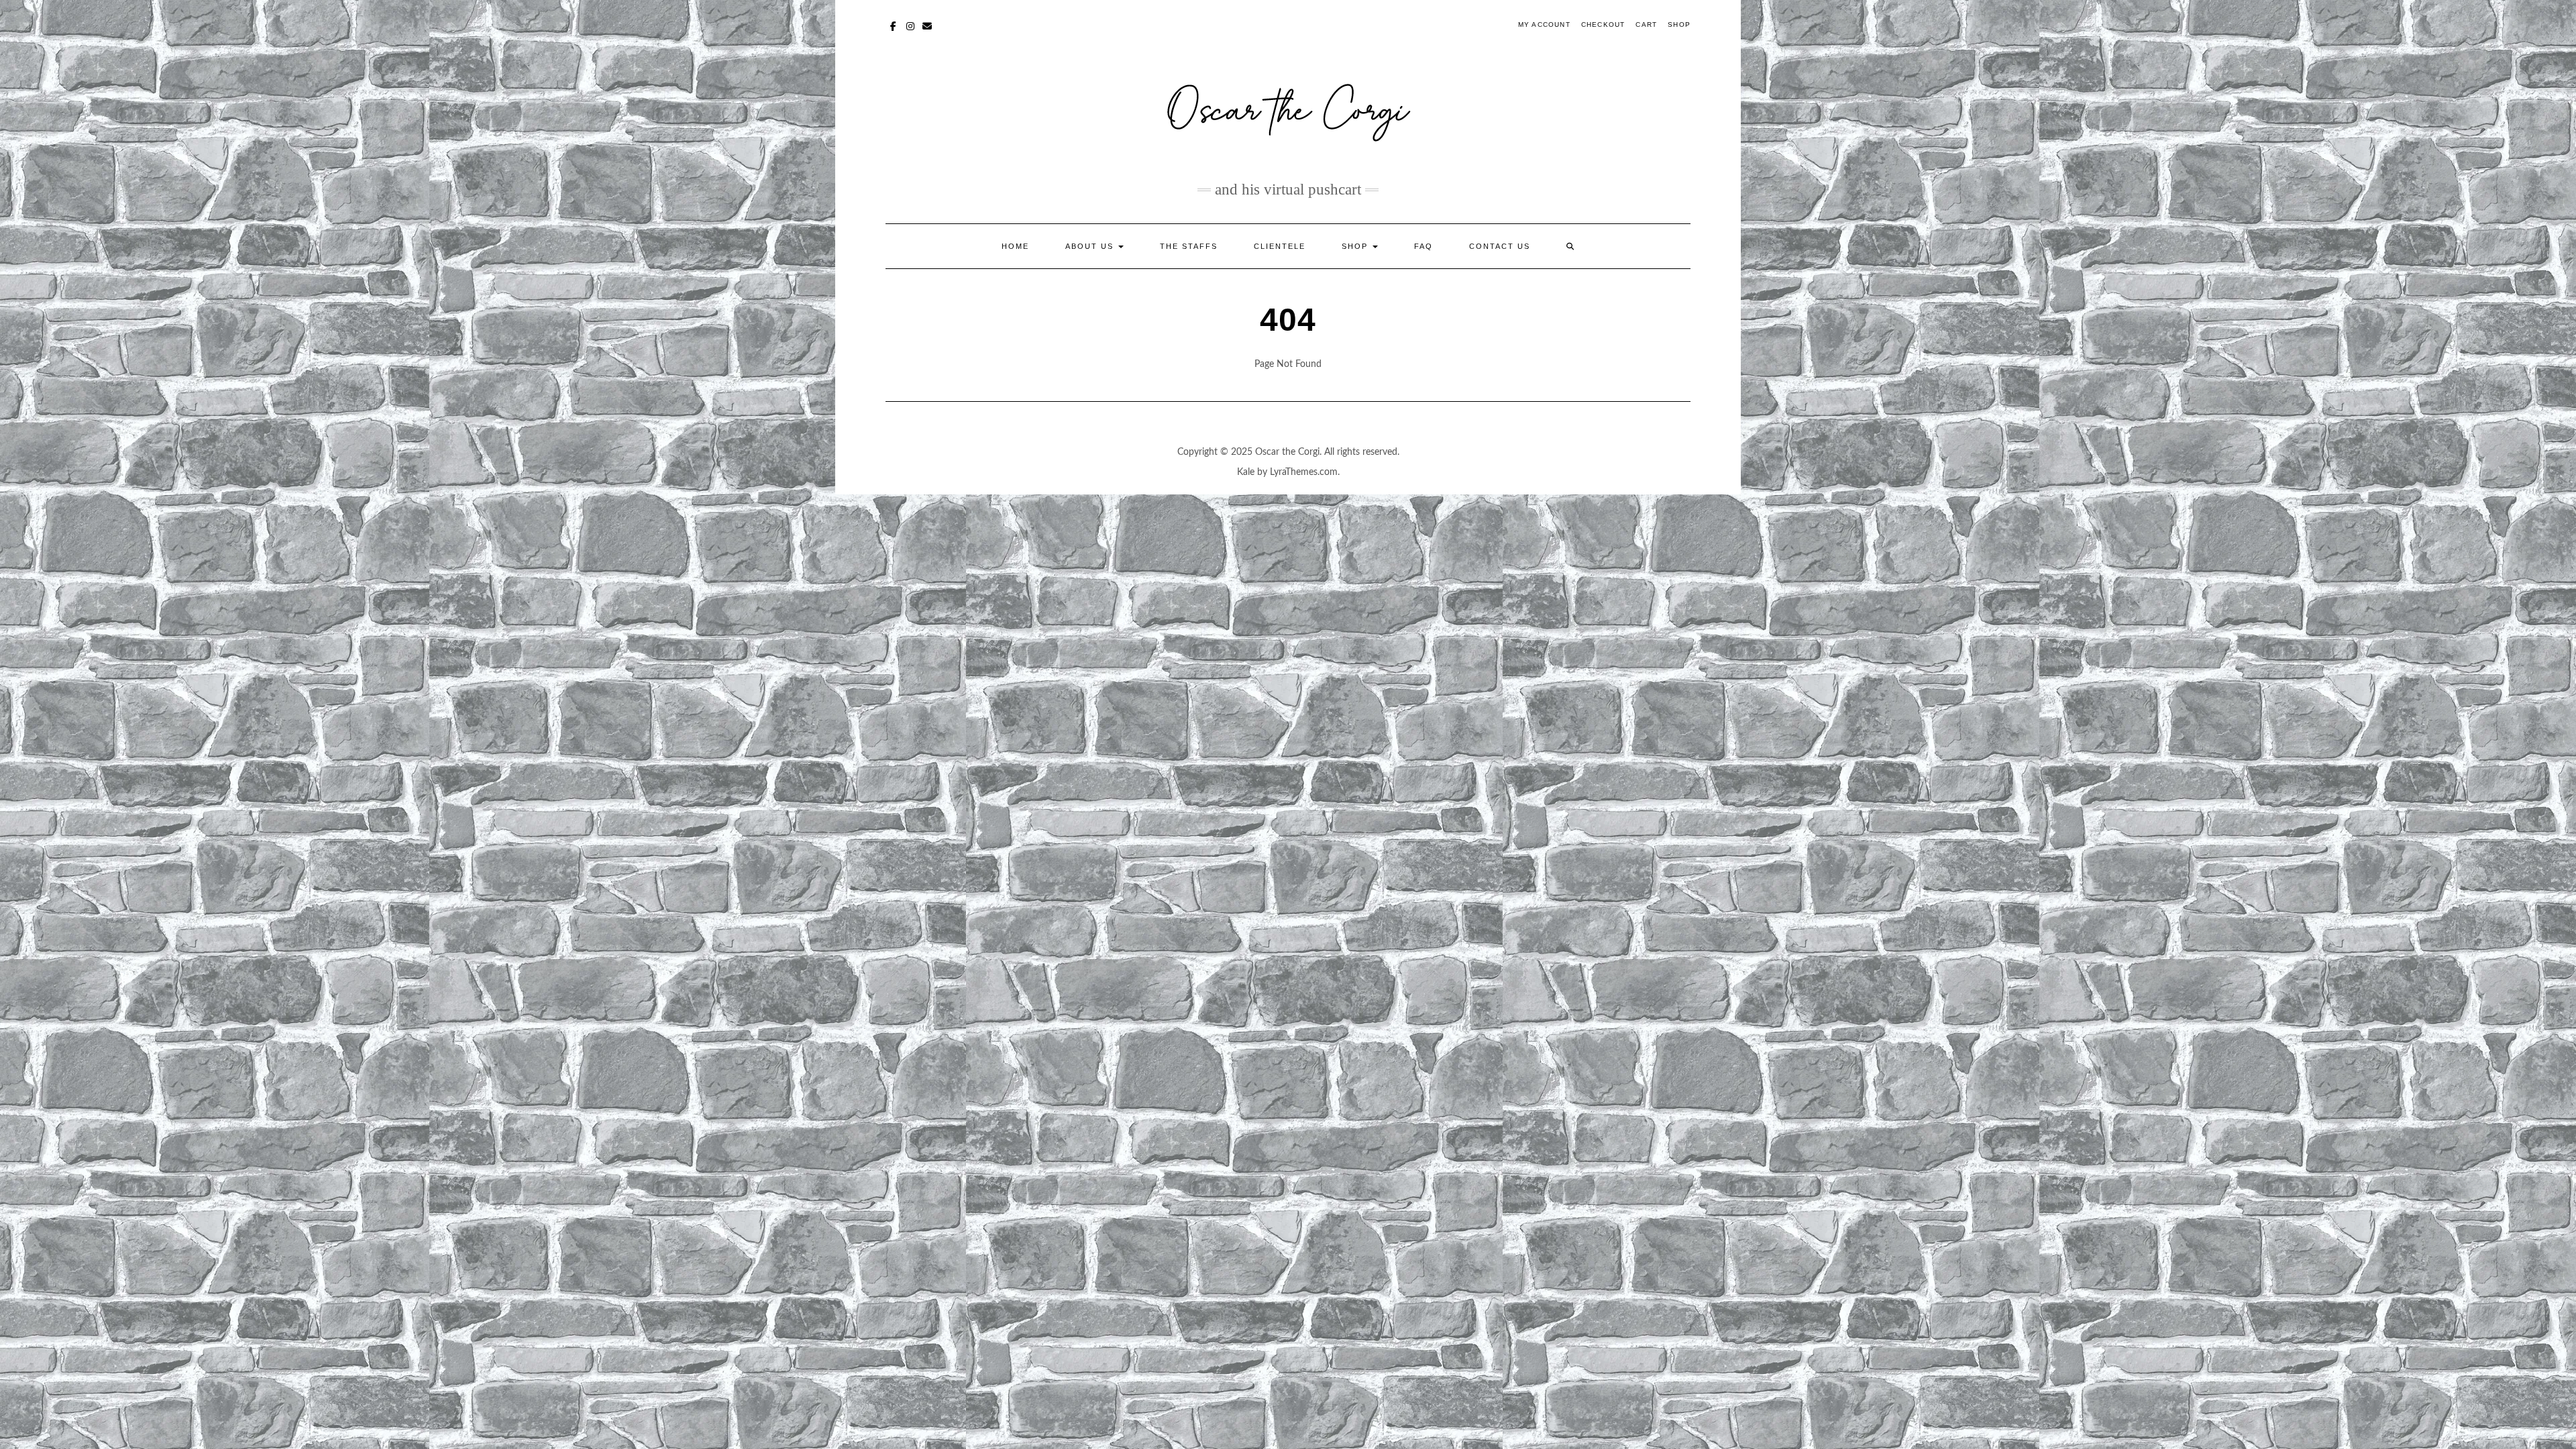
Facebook (894, 25)
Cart (1646, 24)
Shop (1679, 24)
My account (1544, 24)
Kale (1246, 472)
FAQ (1424, 246)
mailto (927, 25)
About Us (1091, 246)
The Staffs (1189, 246)
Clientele (1280, 246)
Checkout (1603, 24)
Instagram (911, 25)
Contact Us (1500, 246)
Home (1015, 246)
